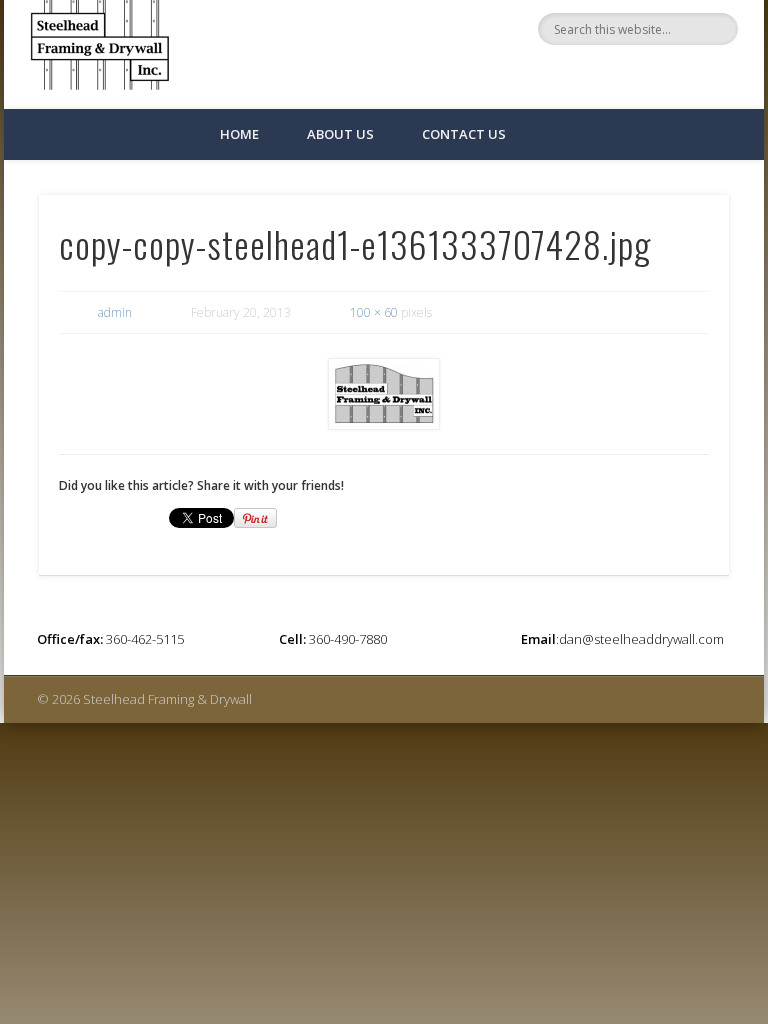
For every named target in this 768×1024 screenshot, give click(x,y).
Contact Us (464, 134)
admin (115, 312)
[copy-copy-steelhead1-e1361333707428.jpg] (384, 394)
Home (239, 134)
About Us (340, 134)
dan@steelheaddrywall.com (641, 639)
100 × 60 (374, 312)
